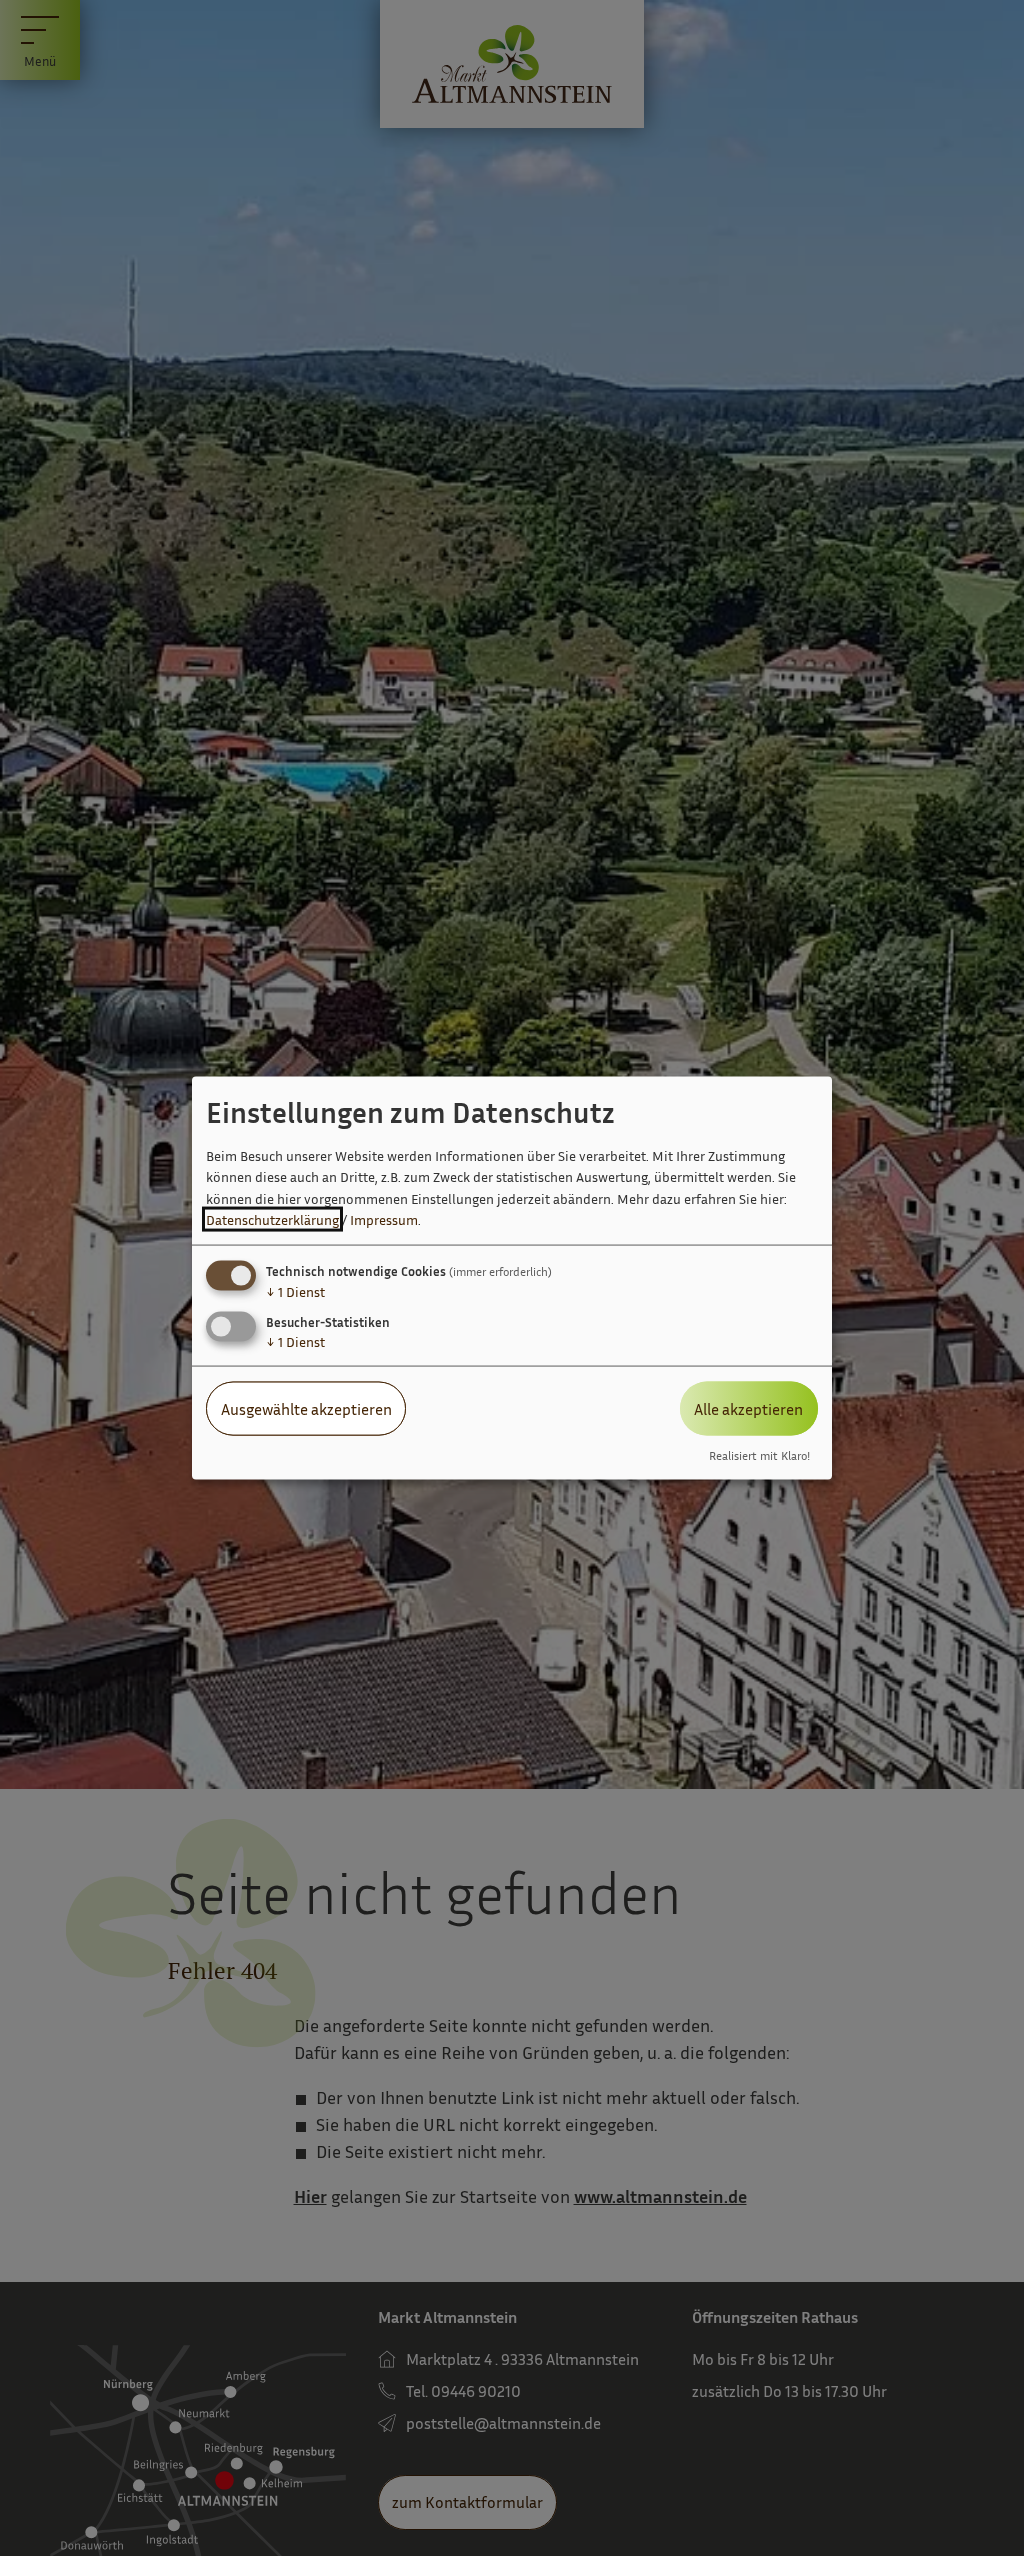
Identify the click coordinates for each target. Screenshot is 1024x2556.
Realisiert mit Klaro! (759, 1456)
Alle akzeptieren (748, 1408)
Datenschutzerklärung (272, 1219)
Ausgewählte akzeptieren (306, 1408)
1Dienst (295, 1290)
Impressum (384, 1219)
